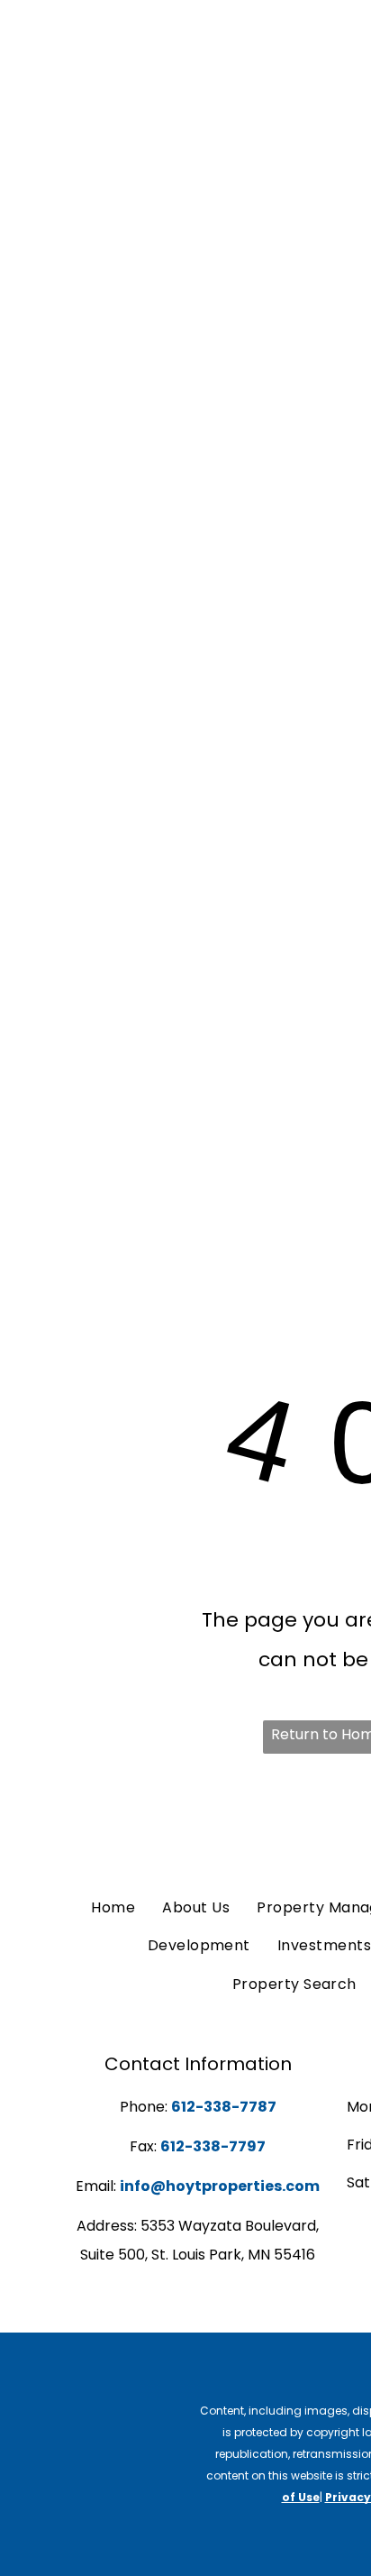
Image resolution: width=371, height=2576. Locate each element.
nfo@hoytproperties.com (222, 2186)
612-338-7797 (213, 2146)
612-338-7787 (224, 2107)
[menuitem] (113, 1908)
